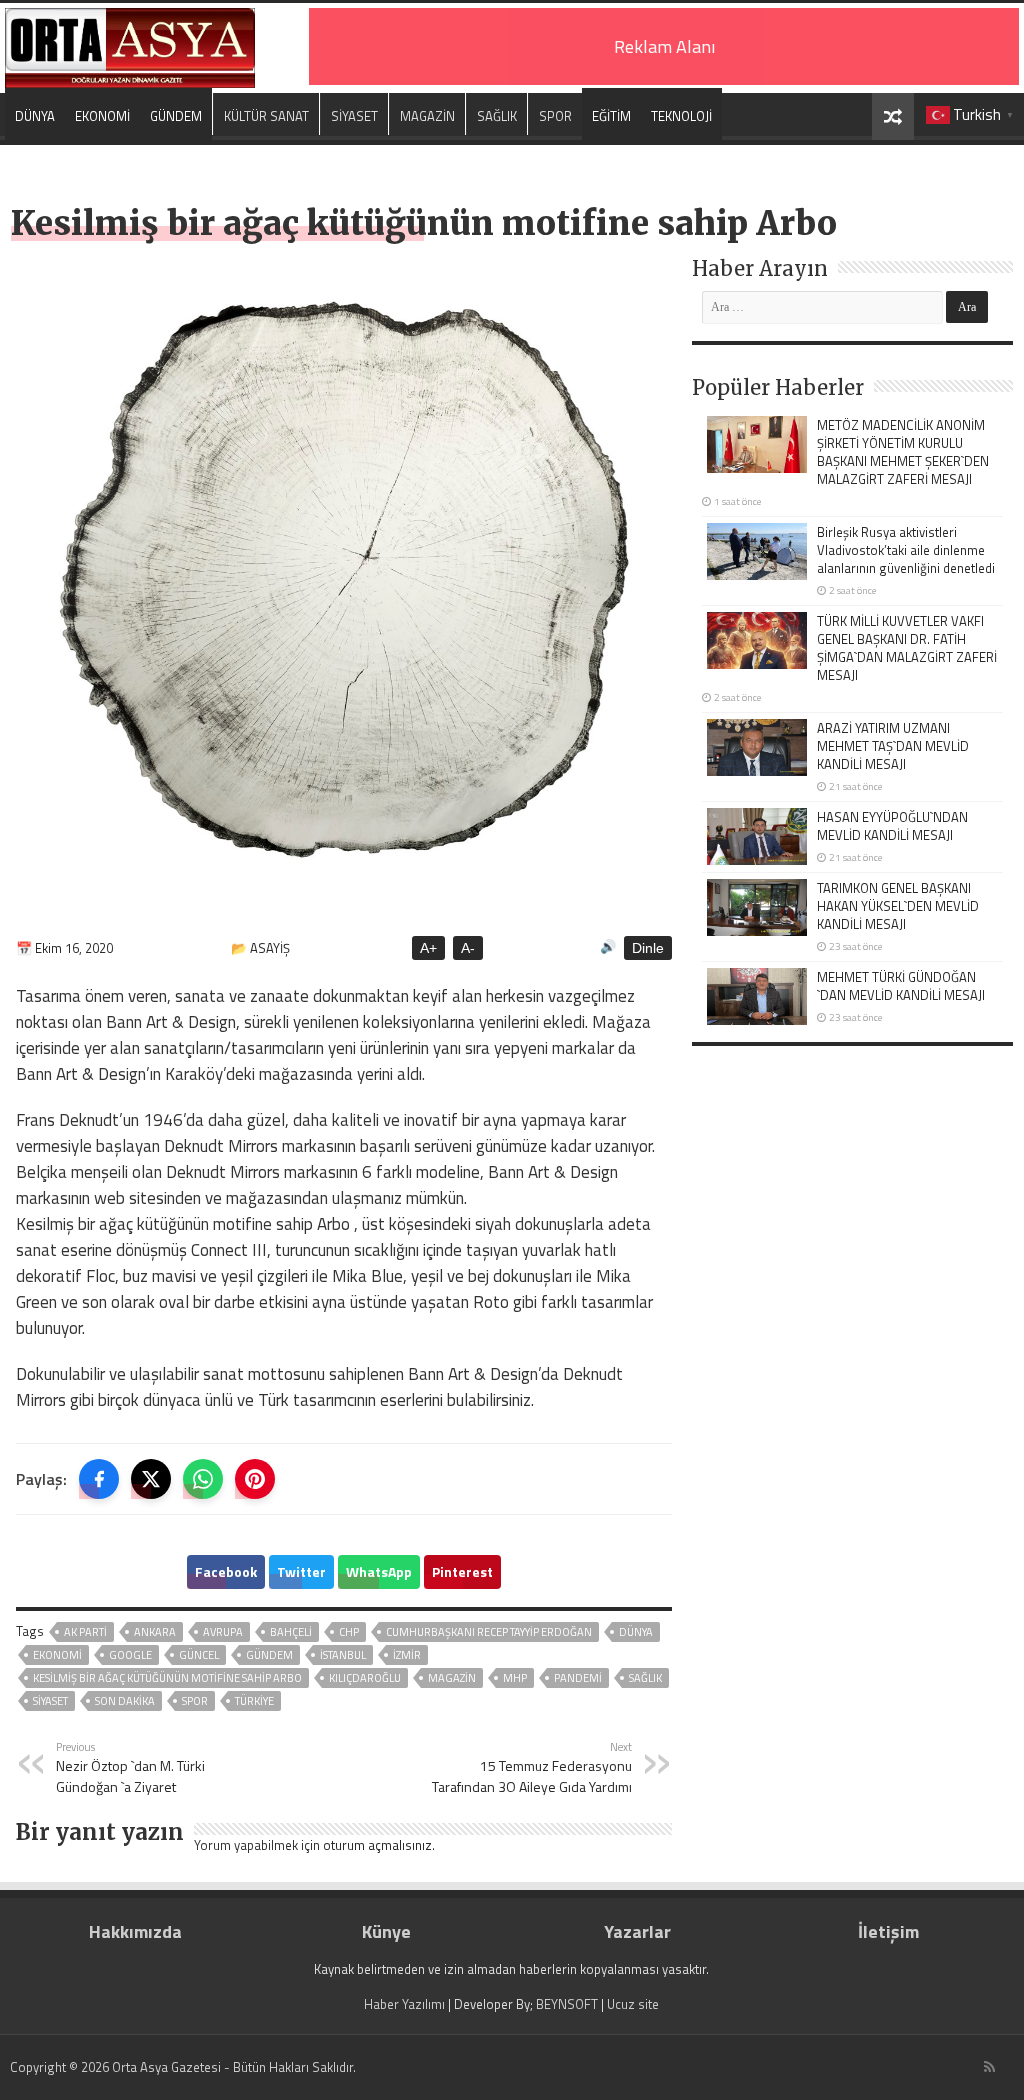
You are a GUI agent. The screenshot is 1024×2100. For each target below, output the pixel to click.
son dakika (125, 1701)
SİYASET (354, 116)
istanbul (343, 1655)
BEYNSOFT (567, 2004)
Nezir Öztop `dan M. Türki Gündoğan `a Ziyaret (130, 1767)
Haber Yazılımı (404, 2004)
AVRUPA (223, 1632)
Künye (386, 1931)
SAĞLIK (497, 116)
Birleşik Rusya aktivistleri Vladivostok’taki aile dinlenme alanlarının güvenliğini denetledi (906, 550)
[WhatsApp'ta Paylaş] (203, 1479)
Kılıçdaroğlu (365, 1678)
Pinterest (462, 1571)
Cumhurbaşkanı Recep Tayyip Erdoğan (489, 1632)
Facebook (226, 1571)
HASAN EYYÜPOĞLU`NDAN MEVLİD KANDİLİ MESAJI (892, 826)
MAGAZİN (427, 116)
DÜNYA (35, 116)
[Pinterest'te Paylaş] (255, 1479)
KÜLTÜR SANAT (266, 116)
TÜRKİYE (254, 1701)
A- (468, 948)
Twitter (301, 1571)
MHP (515, 1678)
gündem (269, 1655)
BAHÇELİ (291, 1632)
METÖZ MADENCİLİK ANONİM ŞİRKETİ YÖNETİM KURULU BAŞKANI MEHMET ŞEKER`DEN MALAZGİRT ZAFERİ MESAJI (903, 452)
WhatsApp (379, 1571)
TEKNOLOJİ (681, 116)
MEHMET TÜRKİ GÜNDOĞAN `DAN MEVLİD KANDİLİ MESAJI (901, 986)
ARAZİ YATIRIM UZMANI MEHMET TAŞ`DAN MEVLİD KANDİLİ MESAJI (893, 746)
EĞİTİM (611, 116)
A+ (428, 948)
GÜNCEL (199, 1655)
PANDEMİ (578, 1678)
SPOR (555, 116)
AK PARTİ (85, 1632)
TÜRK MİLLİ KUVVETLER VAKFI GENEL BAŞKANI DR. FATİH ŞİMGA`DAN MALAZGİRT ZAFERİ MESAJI (907, 648)
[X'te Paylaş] (151, 1479)
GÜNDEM (176, 116)
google (130, 1655)
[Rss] (989, 2067)
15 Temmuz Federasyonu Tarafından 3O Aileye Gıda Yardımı (532, 1767)
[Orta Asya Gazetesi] (130, 43)
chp (349, 1632)
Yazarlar (637, 1931)
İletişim (888, 1931)
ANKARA (155, 1632)
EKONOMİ (102, 116)
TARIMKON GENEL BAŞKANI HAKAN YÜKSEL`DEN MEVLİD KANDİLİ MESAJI (898, 906)
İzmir (407, 1655)
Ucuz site (633, 2004)
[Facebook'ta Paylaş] (99, 1479)
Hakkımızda (135, 1931)
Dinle (648, 948)
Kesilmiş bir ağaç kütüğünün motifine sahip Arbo (167, 1678)
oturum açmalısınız (377, 1845)
